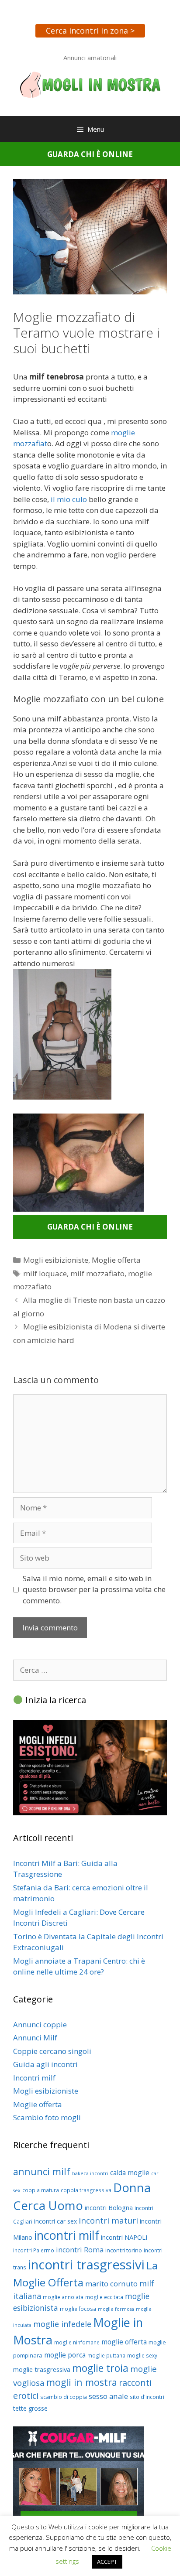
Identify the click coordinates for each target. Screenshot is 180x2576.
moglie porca (65, 2355)
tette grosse (30, 2408)
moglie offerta (124, 2342)
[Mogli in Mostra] (90, 84)
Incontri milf (34, 2078)
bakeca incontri (90, 2173)
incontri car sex (55, 2221)
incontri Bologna (109, 2207)
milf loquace (45, 1273)
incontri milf (67, 2235)
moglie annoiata (63, 2297)
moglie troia (100, 2368)
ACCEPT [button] (107, 2562)
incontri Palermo (34, 2250)
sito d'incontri (147, 2397)
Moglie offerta (116, 1260)
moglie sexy (142, 2356)
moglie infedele (62, 2324)
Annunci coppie (40, 2024)
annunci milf (42, 2171)
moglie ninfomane (77, 2342)
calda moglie (130, 2173)
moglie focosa (78, 2309)
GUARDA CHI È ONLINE (90, 154)
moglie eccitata (104, 2297)
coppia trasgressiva (86, 2190)
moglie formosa (116, 2309)
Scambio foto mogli (47, 2117)
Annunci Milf (35, 2038)
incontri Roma (80, 2250)
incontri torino (124, 2250)
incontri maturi (108, 2220)
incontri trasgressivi (86, 2265)
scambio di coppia (64, 2397)
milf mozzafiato (97, 1273)
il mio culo (69, 499)
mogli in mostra (82, 2382)
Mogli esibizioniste (56, 1260)
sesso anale (108, 2396)
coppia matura (41, 2190)
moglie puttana (106, 2356)
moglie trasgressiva (42, 2369)
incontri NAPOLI (124, 2237)
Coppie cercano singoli (52, 2051)
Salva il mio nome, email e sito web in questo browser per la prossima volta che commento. (94, 1589)
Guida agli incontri (45, 2064)
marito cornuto (111, 2284)
